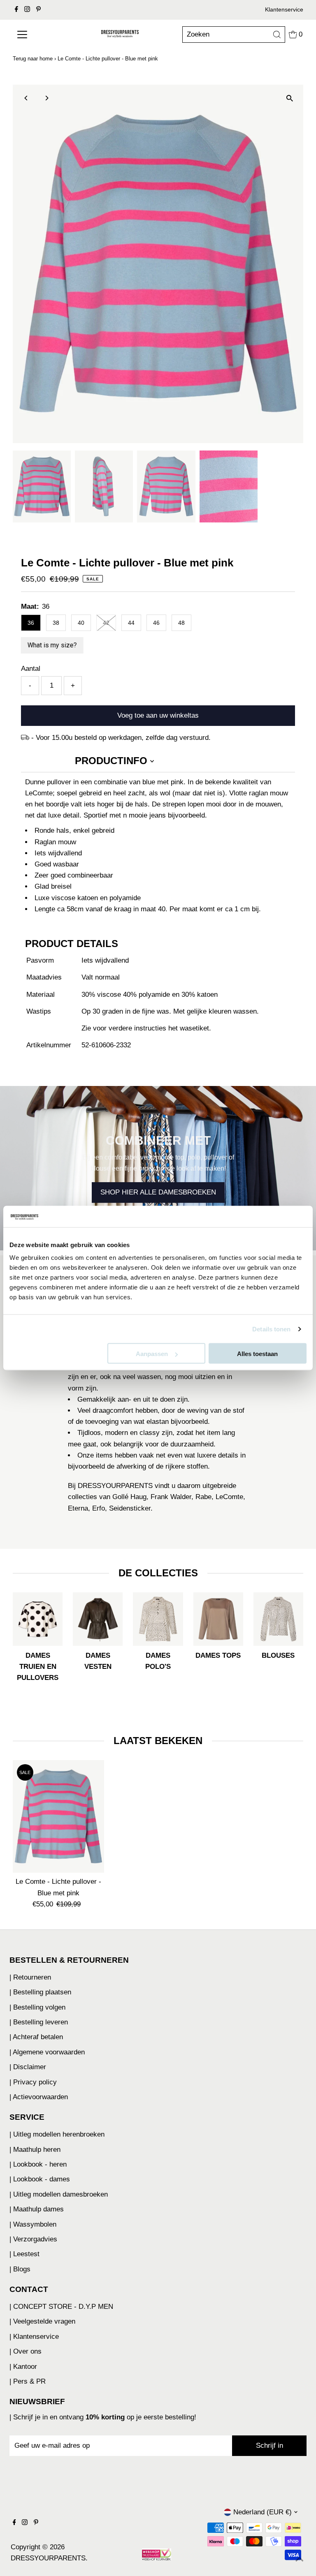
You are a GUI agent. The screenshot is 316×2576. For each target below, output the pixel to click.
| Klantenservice (34, 2337)
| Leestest (24, 2254)
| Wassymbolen (33, 2224)
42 (106, 623)
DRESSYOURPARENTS (48, 2558)
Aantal (31, 669)
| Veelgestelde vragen (42, 2321)
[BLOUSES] (278, 1617)
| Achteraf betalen (36, 2037)
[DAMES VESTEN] (98, 1617)
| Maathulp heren (35, 2150)
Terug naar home (33, 59)
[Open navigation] (37, 35)
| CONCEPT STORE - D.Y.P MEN (61, 2307)
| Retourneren (30, 1977)
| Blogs (20, 2269)
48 (181, 623)
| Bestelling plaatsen (40, 1992)
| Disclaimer (28, 2067)
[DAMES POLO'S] (158, 1617)
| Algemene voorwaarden (47, 2052)
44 (131, 623)
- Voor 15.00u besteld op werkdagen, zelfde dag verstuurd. (121, 738)
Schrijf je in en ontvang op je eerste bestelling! (105, 2417)
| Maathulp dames (37, 2209)
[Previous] (26, 98)
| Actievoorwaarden (39, 2097)
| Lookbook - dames (40, 2179)
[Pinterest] (38, 10)
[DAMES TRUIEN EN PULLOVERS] (38, 1617)
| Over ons (26, 2351)
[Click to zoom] (290, 98)
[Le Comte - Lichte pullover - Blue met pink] (58, 1817)
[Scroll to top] (300, 2560)
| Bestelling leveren (39, 2022)
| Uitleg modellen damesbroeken (59, 2194)
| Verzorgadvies (33, 2239)
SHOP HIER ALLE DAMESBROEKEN (158, 1193)
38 (56, 623)
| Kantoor (23, 2367)
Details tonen (271, 1329)
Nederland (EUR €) (263, 2512)
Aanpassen (152, 1354)
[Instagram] (27, 10)
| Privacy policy (33, 2082)
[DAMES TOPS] (218, 1617)
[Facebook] (16, 10)
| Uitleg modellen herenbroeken (57, 2134)
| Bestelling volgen (37, 2007)
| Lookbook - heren (38, 2164)
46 (156, 623)
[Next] (46, 98)
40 (81, 623)
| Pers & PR (28, 2381)
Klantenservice (284, 9)
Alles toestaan (257, 1354)
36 (31, 623)
